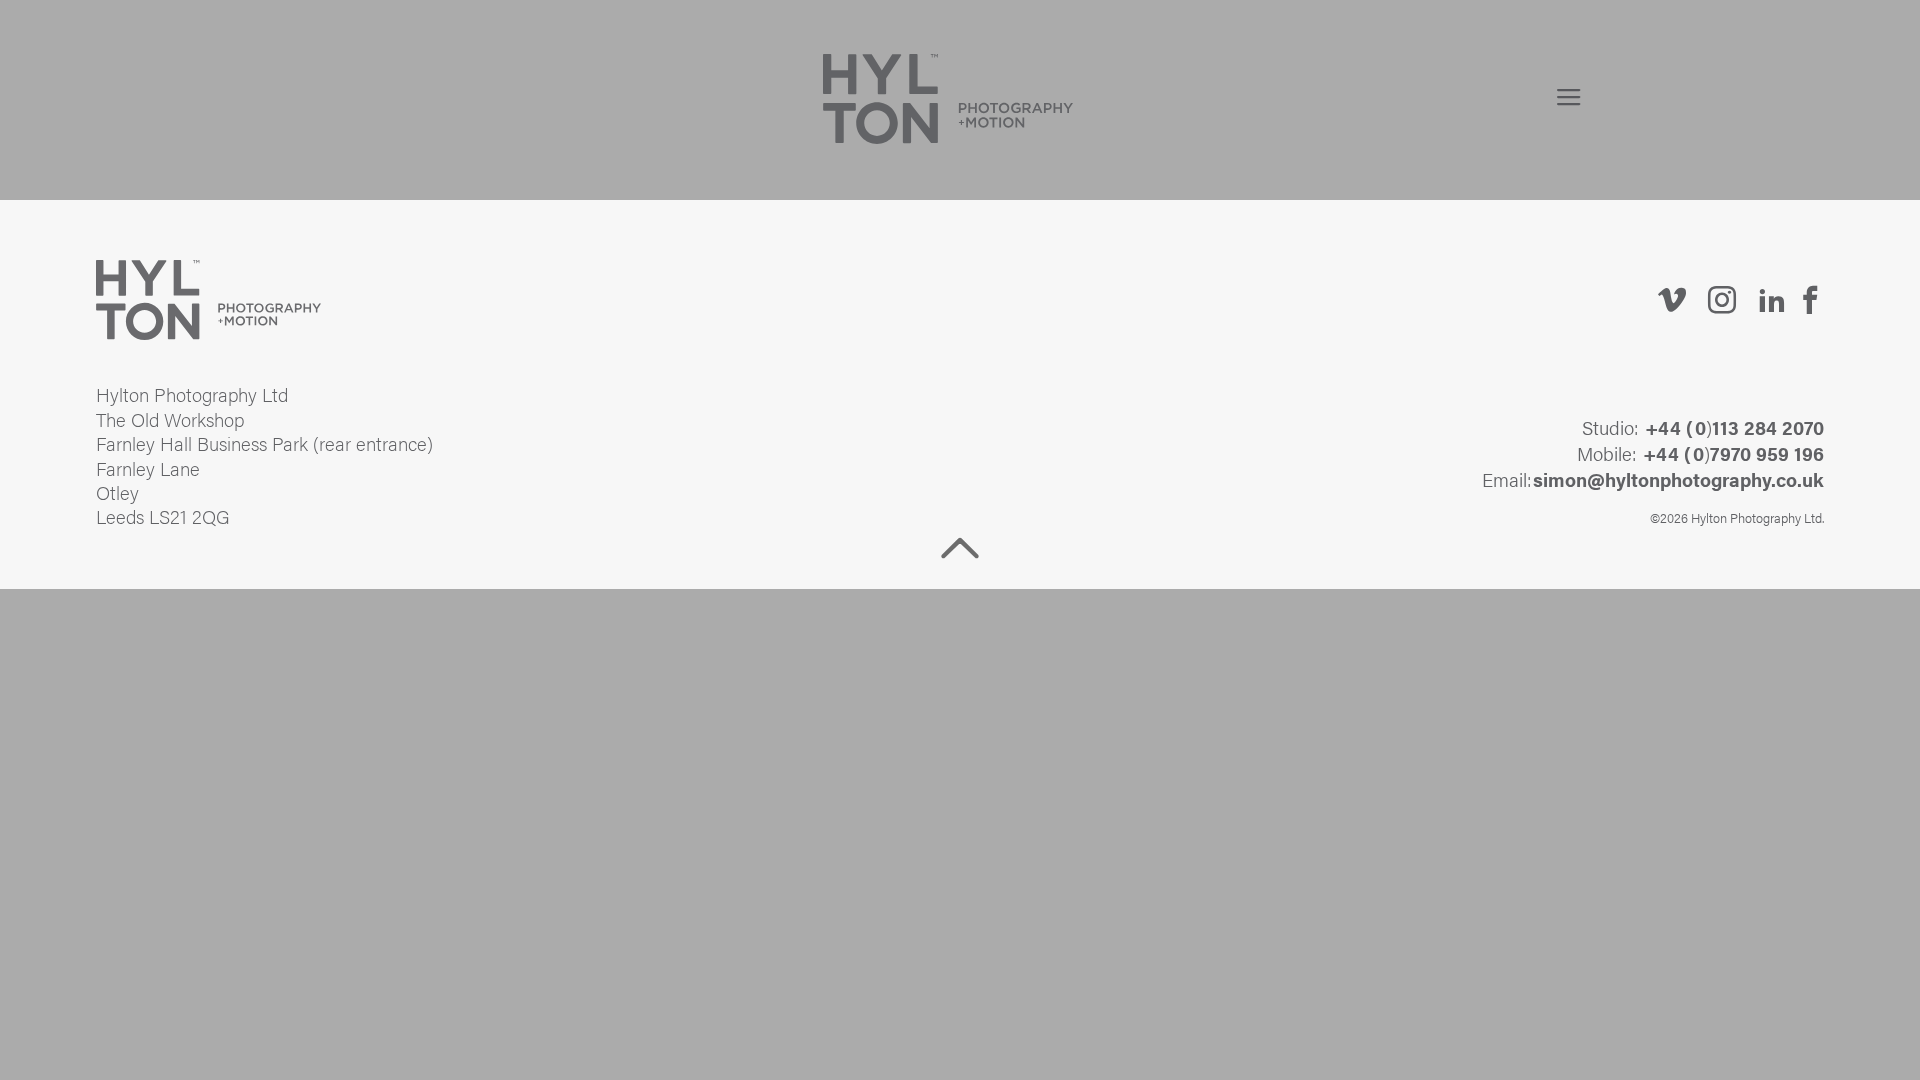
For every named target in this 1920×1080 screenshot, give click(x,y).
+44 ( (1669, 427)
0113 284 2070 (1759, 427)
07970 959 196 (1758, 453)
